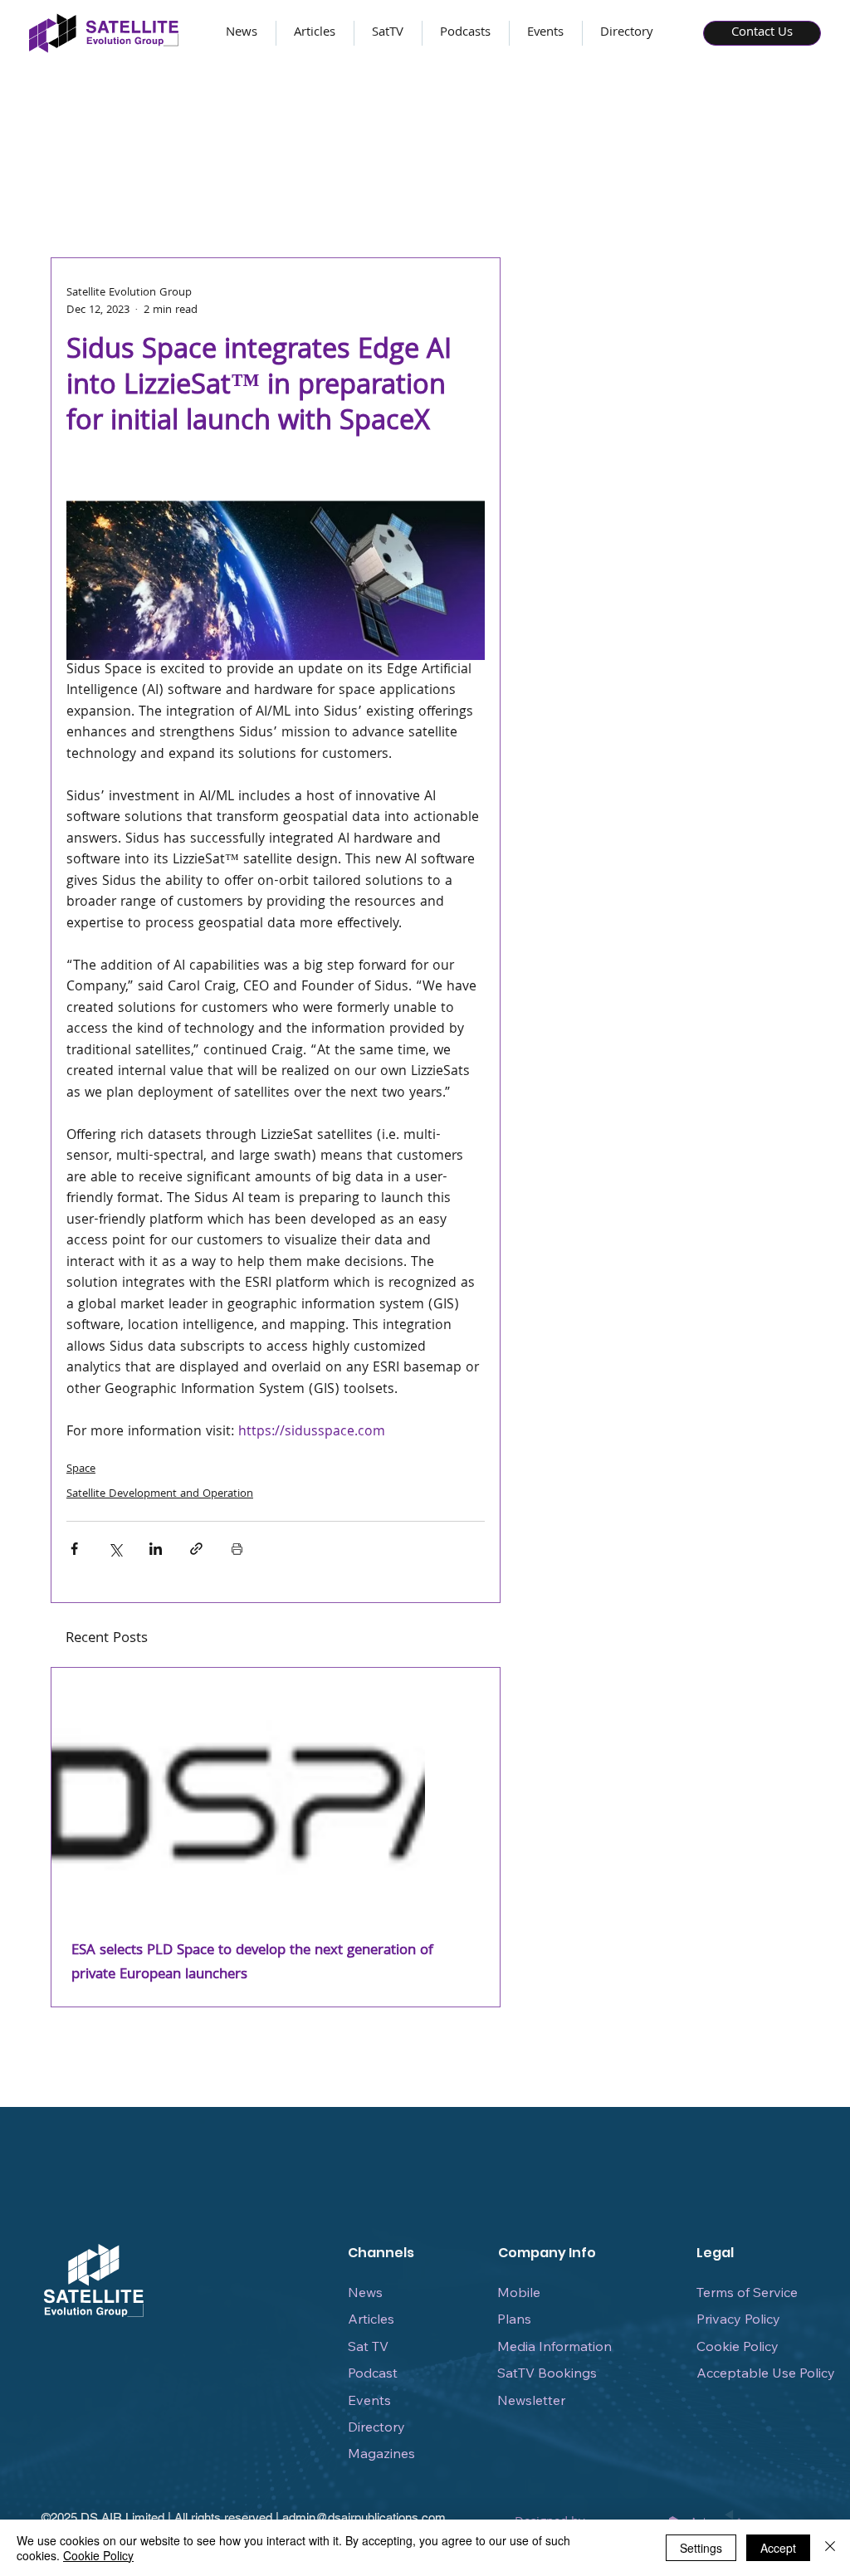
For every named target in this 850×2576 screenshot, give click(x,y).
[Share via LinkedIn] (156, 1549)
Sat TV (368, 2346)
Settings (701, 2548)
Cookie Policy (738, 2346)
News (365, 2292)
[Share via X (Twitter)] (115, 1549)
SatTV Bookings (547, 2373)
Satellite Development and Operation (160, 1494)
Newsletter (531, 2400)
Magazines (381, 2453)
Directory (376, 2427)
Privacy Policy (738, 2319)
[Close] (830, 2548)
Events (369, 2400)
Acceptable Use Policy (766, 2373)
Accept (778, 2548)
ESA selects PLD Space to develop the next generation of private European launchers (252, 1963)
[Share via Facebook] (74, 1549)
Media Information (554, 2346)
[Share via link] (196, 1549)
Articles (371, 2319)
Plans (514, 2319)
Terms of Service (747, 2292)
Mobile (519, 2292)
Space (81, 1469)
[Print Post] (237, 1549)
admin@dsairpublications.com (364, 2517)
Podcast (373, 2373)
